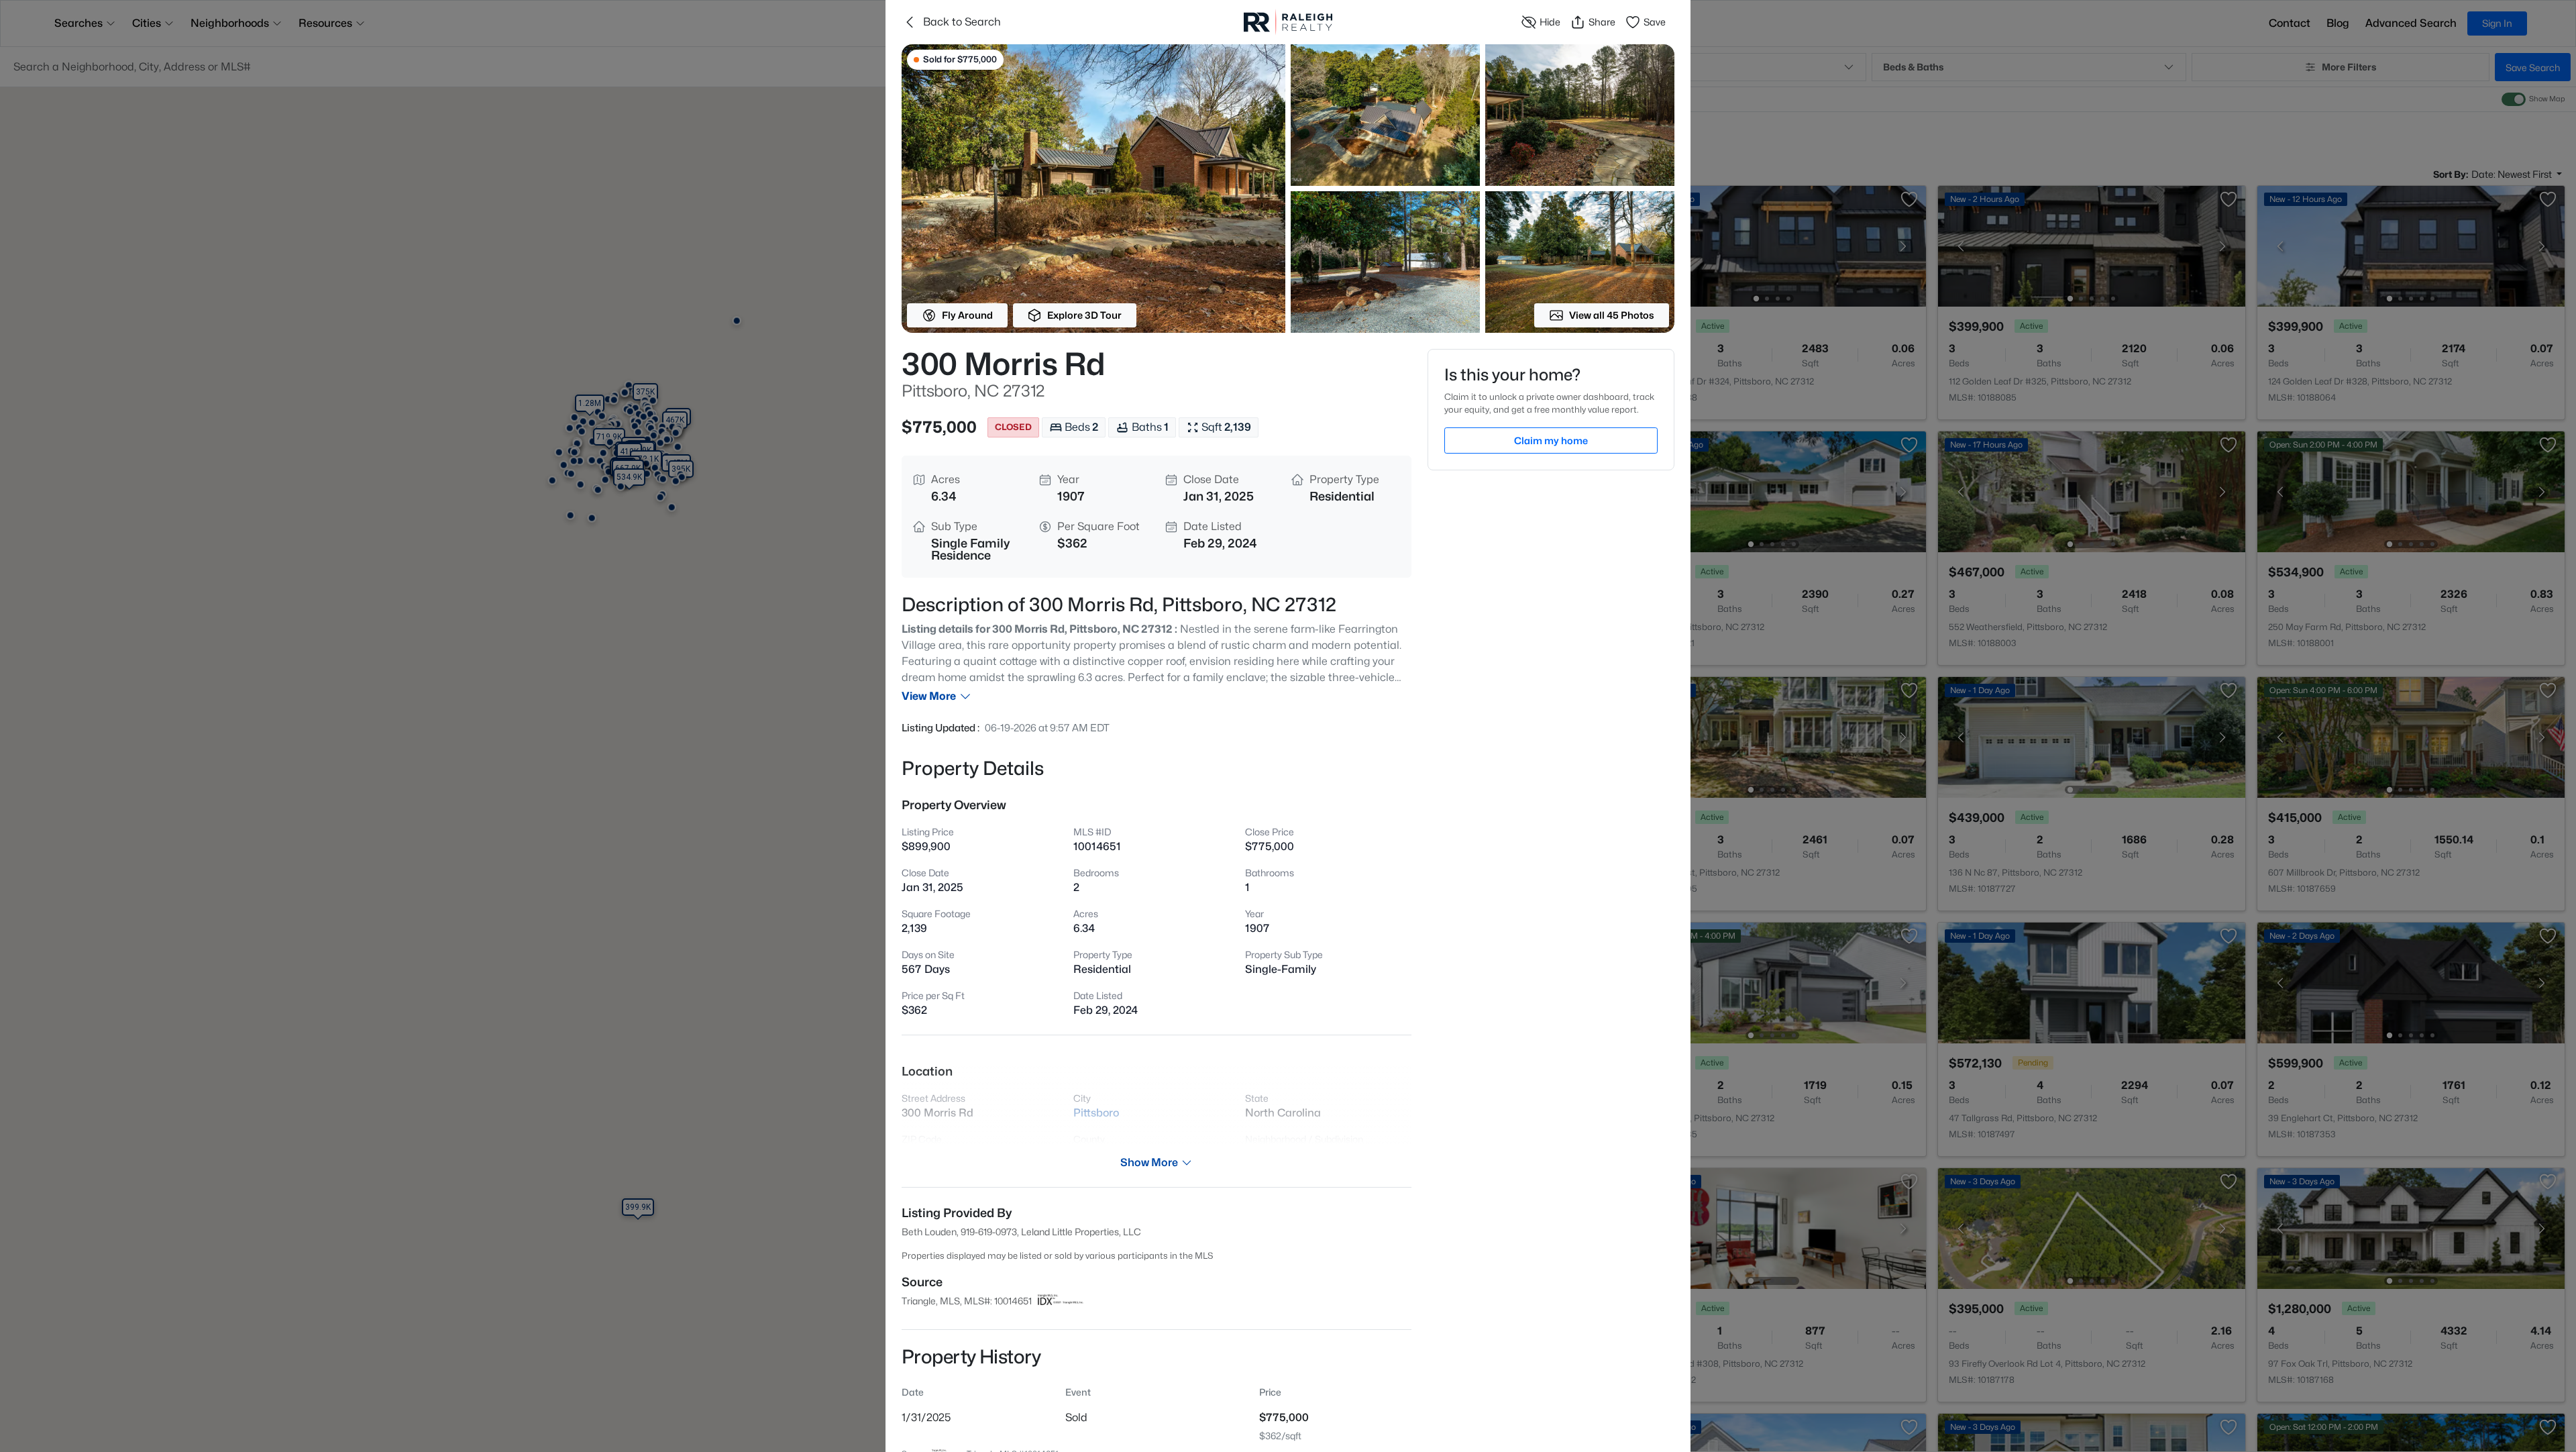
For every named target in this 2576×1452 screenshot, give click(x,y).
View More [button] (929, 696)
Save (1655, 22)
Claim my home (1551, 440)
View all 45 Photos (1612, 315)
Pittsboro (1096, 1113)
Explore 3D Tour (1084, 315)
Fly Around (967, 315)
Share (1602, 22)
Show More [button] (1149, 1162)
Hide (1550, 22)
